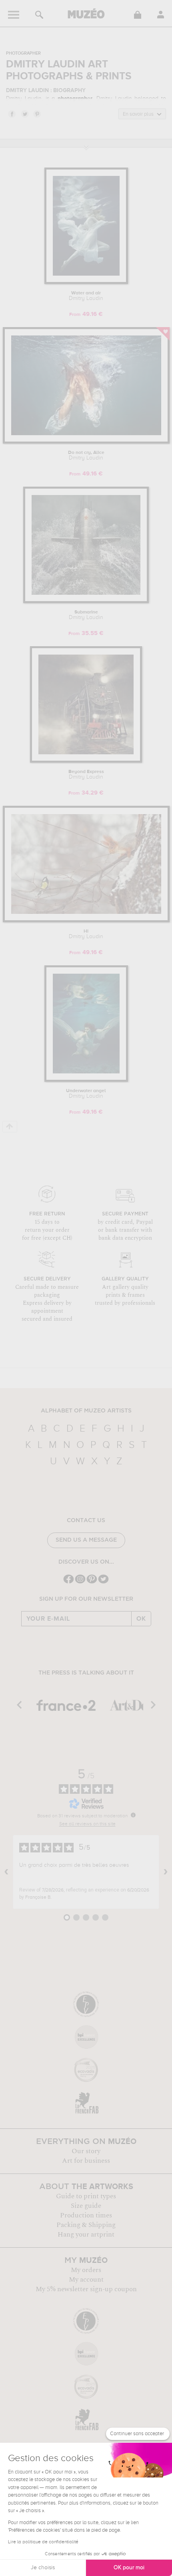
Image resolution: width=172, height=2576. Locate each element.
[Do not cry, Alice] (86, 442)
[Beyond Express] (86, 761)
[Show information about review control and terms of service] (133, 1815)
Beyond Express (86, 775)
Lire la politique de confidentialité (43, 2542)
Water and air (86, 296)
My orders (86, 2270)
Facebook (12, 114)
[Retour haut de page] (10, 1127)
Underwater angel (86, 1094)
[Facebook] (69, 1583)
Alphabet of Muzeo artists (86, 1411)
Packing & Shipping (86, 2225)
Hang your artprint (86, 2235)
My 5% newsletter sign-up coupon (86, 2289)
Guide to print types (86, 2196)
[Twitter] (103, 1583)
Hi (86, 934)
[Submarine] (86, 602)
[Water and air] (86, 283)
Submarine (86, 615)
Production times (86, 2215)
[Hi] (86, 921)
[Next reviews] (166, 1872)
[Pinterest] (92, 1583)
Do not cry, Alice (86, 456)
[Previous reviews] (6, 1872)
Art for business (86, 2161)
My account (86, 2280)
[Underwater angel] (86, 1080)
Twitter (24, 114)
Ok (141, 1619)
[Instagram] (80, 1583)
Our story (86, 2151)
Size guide (86, 2206)
